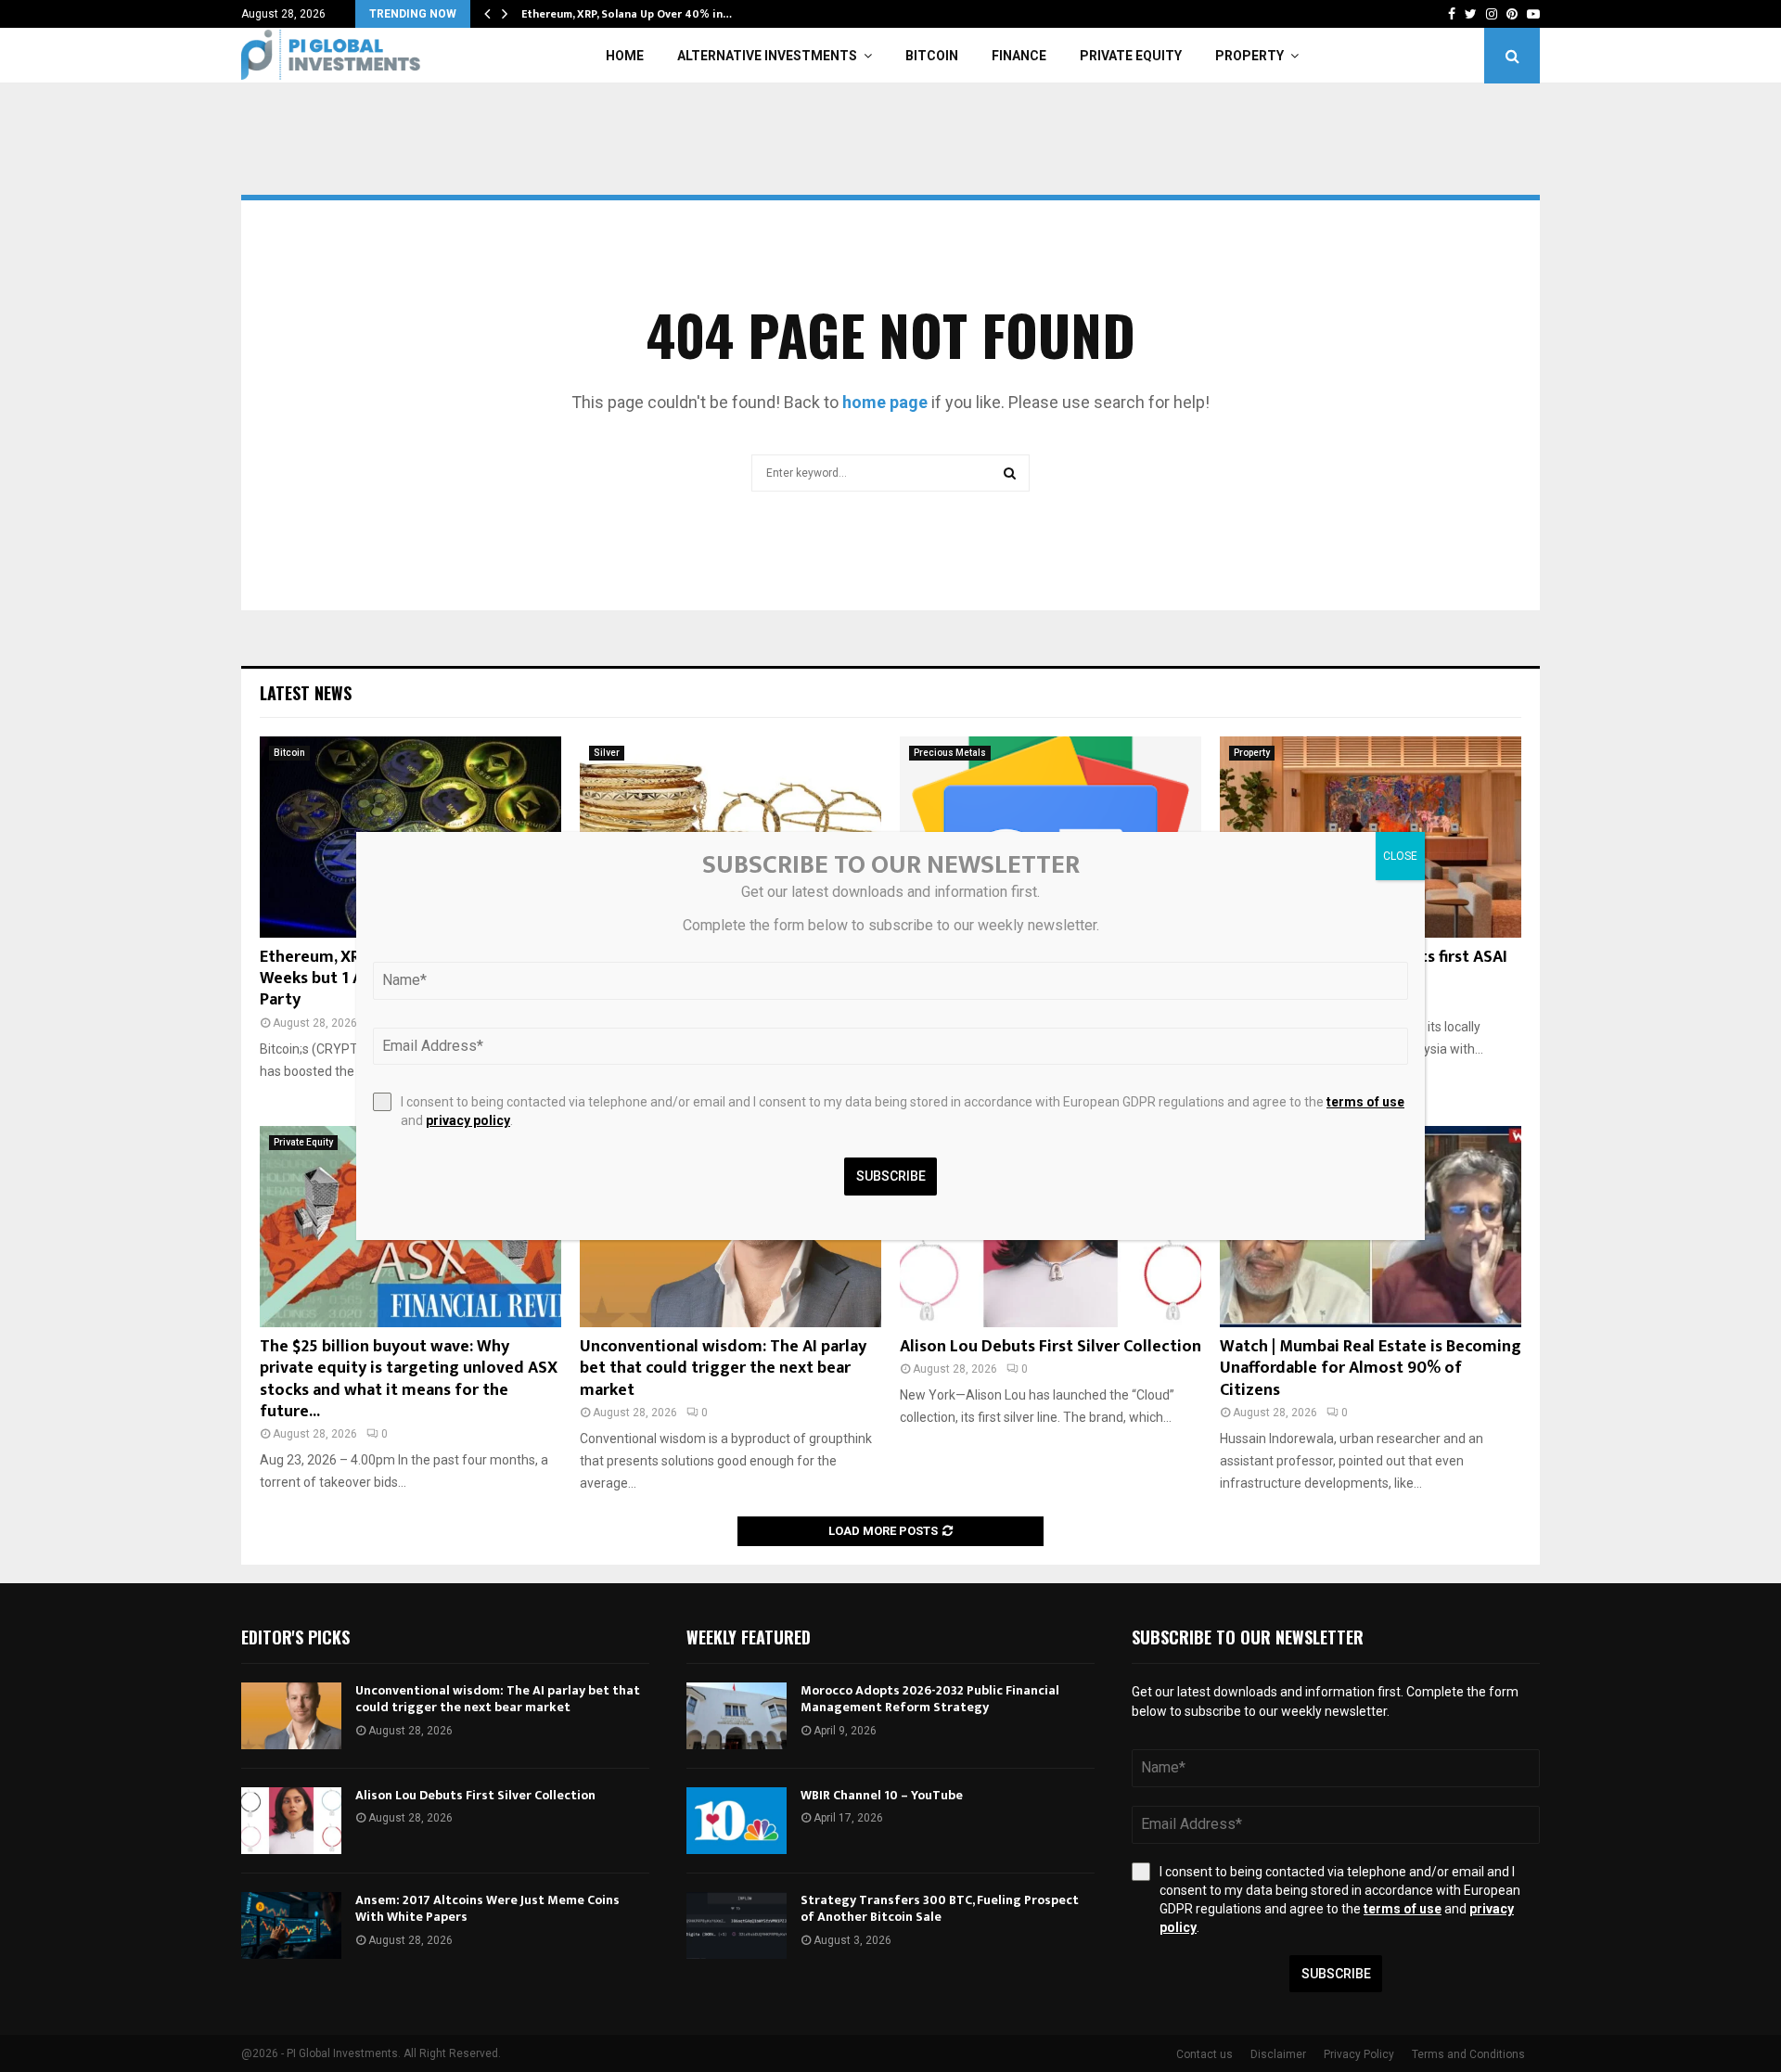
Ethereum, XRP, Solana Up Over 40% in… (627, 14)
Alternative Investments (767, 56)
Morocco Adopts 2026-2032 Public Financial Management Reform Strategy (930, 1699)
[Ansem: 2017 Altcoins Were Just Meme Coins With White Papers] (291, 1925)
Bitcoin (932, 56)
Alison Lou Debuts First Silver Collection (1051, 1347)
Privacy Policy (1359, 2054)
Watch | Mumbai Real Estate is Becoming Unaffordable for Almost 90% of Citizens (1371, 1369)
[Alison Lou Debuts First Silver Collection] (291, 1821)
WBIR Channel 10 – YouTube (882, 1795)
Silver (607, 753)
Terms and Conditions (1468, 2054)
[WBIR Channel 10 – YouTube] (737, 1821)
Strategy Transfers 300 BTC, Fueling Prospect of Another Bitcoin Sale (940, 1908)
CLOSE (1400, 856)
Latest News (306, 693)
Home (625, 56)
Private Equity (1131, 56)
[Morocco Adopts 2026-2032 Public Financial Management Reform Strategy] (737, 1716)
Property (1249, 56)
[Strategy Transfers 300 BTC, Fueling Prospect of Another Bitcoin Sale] (737, 1925)
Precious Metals (950, 753)
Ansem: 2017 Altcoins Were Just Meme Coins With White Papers (487, 1908)
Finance (1019, 56)
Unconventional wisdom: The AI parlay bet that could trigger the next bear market (723, 1369)
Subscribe (1336, 1974)
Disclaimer (1278, 2054)
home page (885, 402)
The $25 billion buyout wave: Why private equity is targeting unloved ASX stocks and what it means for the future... (409, 1379)
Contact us (1204, 2054)
